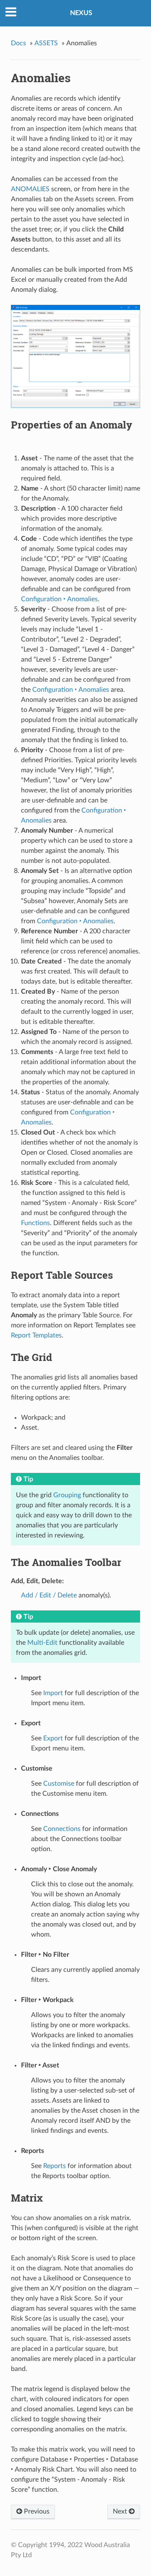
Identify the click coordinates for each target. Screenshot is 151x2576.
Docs (18, 43)
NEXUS (81, 13)
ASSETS (46, 43)
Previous (36, 2511)
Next (121, 2511)
